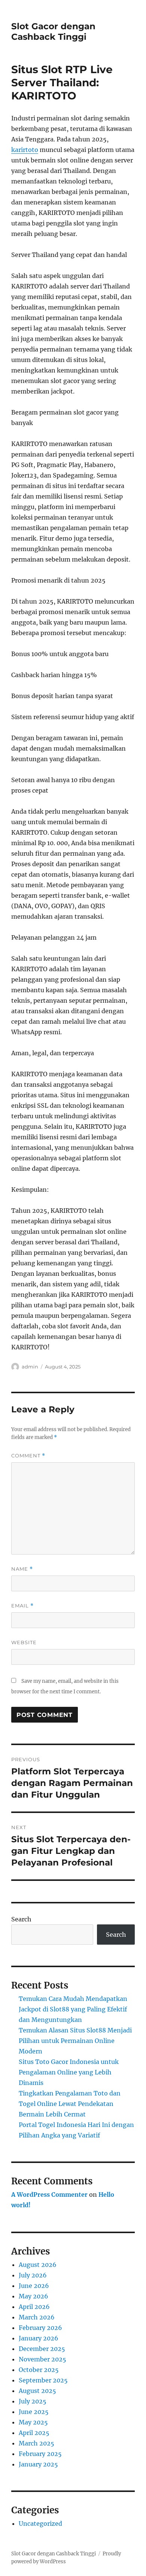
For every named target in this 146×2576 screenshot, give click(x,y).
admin (30, 1367)
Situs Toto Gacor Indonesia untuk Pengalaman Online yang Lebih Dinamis (69, 2072)
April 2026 (34, 2307)
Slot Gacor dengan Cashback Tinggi (53, 32)
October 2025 (39, 2370)
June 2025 (34, 2412)
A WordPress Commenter (49, 2194)
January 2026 (39, 2338)
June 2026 (34, 2286)
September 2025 (43, 2380)
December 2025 (42, 2349)
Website (24, 1642)
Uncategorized (40, 2523)
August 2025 (37, 2391)
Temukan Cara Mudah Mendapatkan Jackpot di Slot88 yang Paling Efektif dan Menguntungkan (73, 2009)
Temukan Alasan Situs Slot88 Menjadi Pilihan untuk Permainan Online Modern (75, 2041)
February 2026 (40, 2328)
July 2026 (33, 2275)
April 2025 (34, 2433)
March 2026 (37, 2317)
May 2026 (34, 2296)
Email (22, 1606)
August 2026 (38, 2265)
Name (22, 1569)
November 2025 (42, 2359)
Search (21, 1919)
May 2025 (33, 2422)
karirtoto (25, 150)
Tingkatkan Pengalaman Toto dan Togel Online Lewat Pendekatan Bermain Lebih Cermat (70, 2104)
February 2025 (40, 2454)
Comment (28, 1456)
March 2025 (36, 2443)
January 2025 (38, 2464)
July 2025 (33, 2401)
